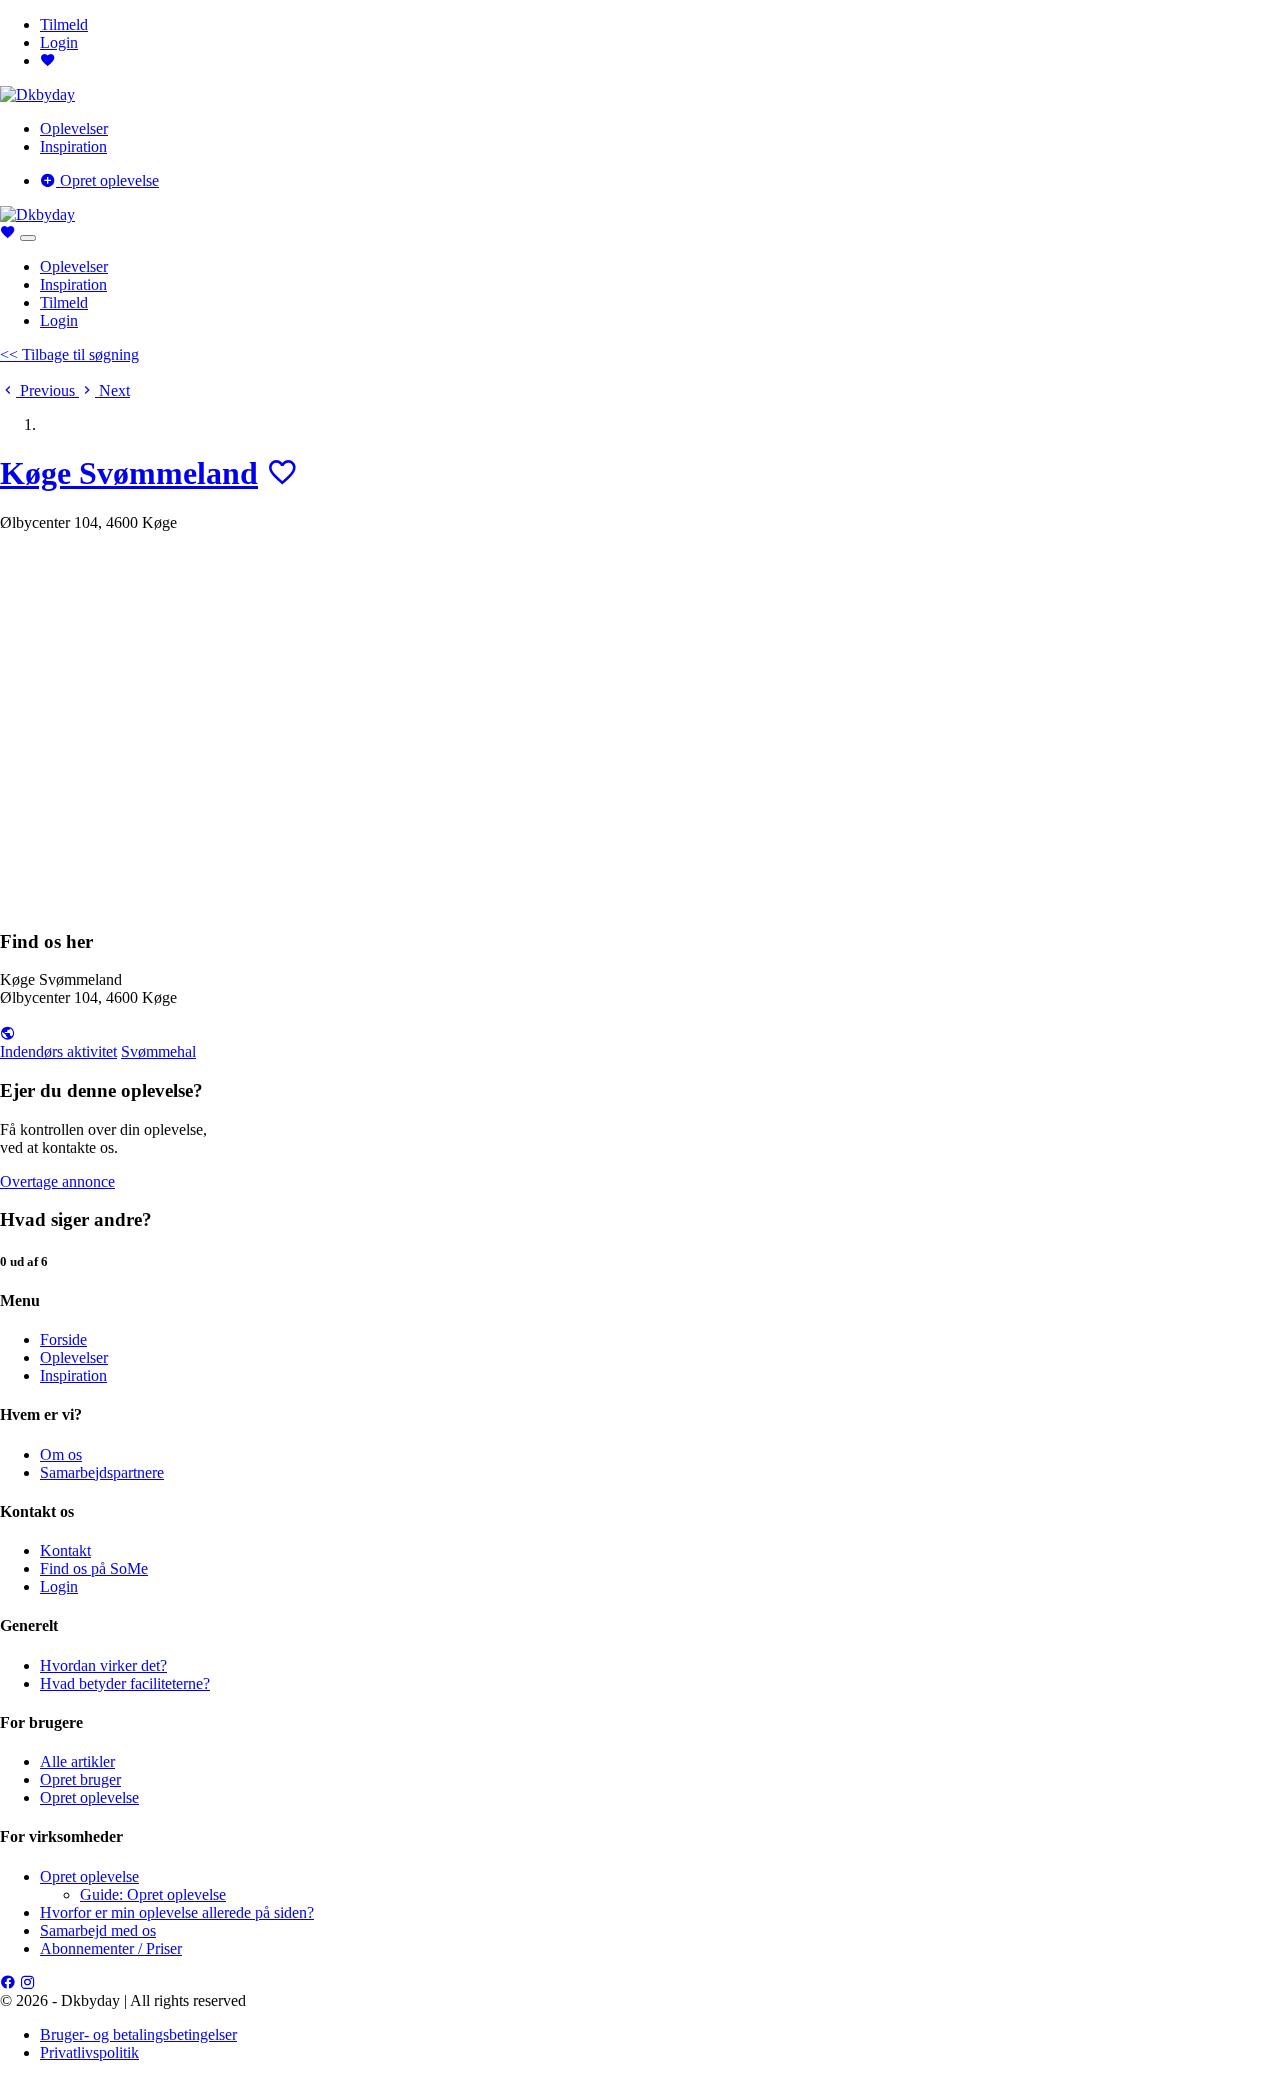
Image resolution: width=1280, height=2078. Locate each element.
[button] (39, 390)
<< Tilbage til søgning (69, 354)
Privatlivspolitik (89, 2052)
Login (59, 42)
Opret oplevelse (107, 180)
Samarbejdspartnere (102, 1472)
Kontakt (65, 1550)
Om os (61, 1454)
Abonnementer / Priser (111, 1948)
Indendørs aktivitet (58, 1051)
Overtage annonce (57, 1181)
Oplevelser (74, 128)
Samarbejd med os (98, 1930)
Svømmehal (158, 1051)
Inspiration (73, 146)
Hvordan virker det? (103, 1665)
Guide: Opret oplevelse (153, 1894)
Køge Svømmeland (129, 473)
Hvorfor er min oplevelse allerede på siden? (177, 1912)
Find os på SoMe (94, 1568)
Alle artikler (77, 1761)
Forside (63, 1339)
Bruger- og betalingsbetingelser (138, 2034)
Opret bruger (80, 1779)
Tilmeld (64, 24)
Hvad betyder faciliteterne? (125, 1683)
